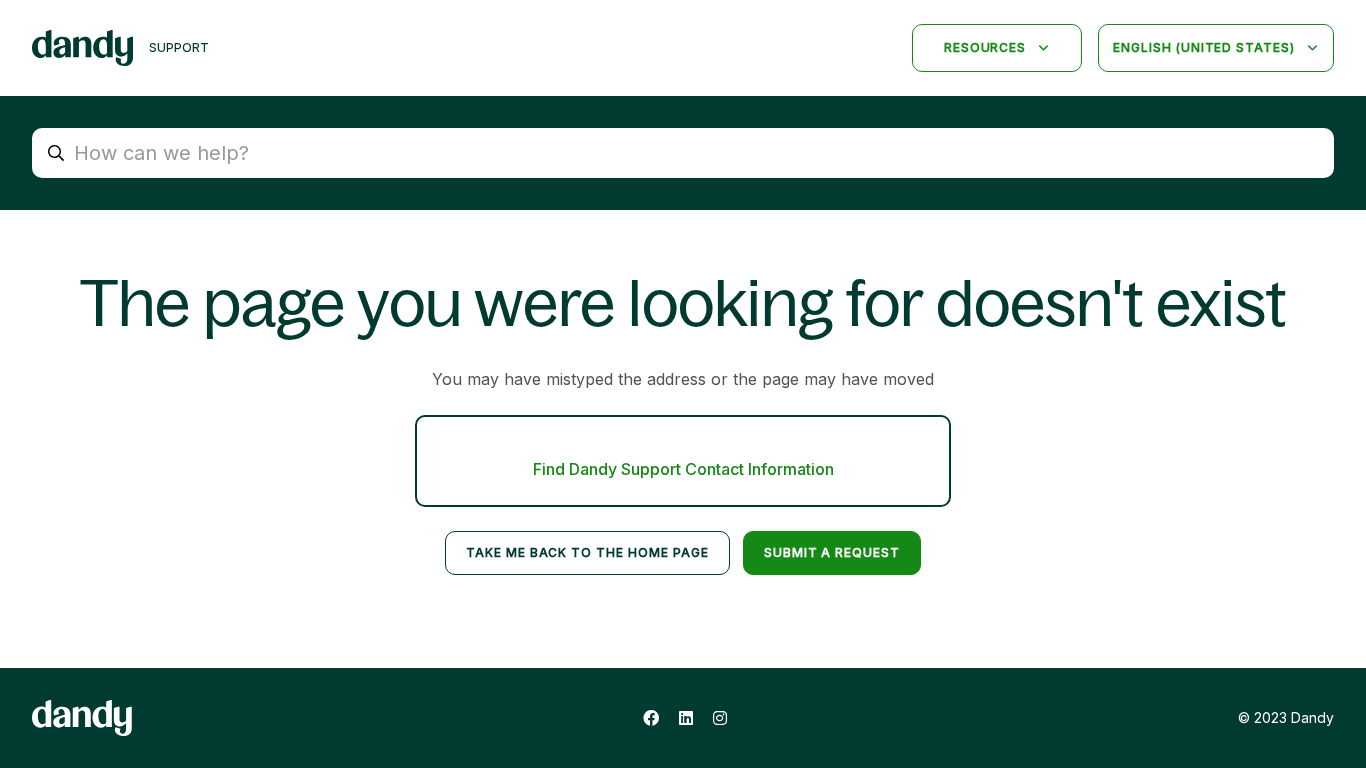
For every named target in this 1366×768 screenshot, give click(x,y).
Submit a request (832, 552)
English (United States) (1206, 47)
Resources (987, 47)
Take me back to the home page (587, 552)
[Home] (82, 48)
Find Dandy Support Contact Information (683, 469)
